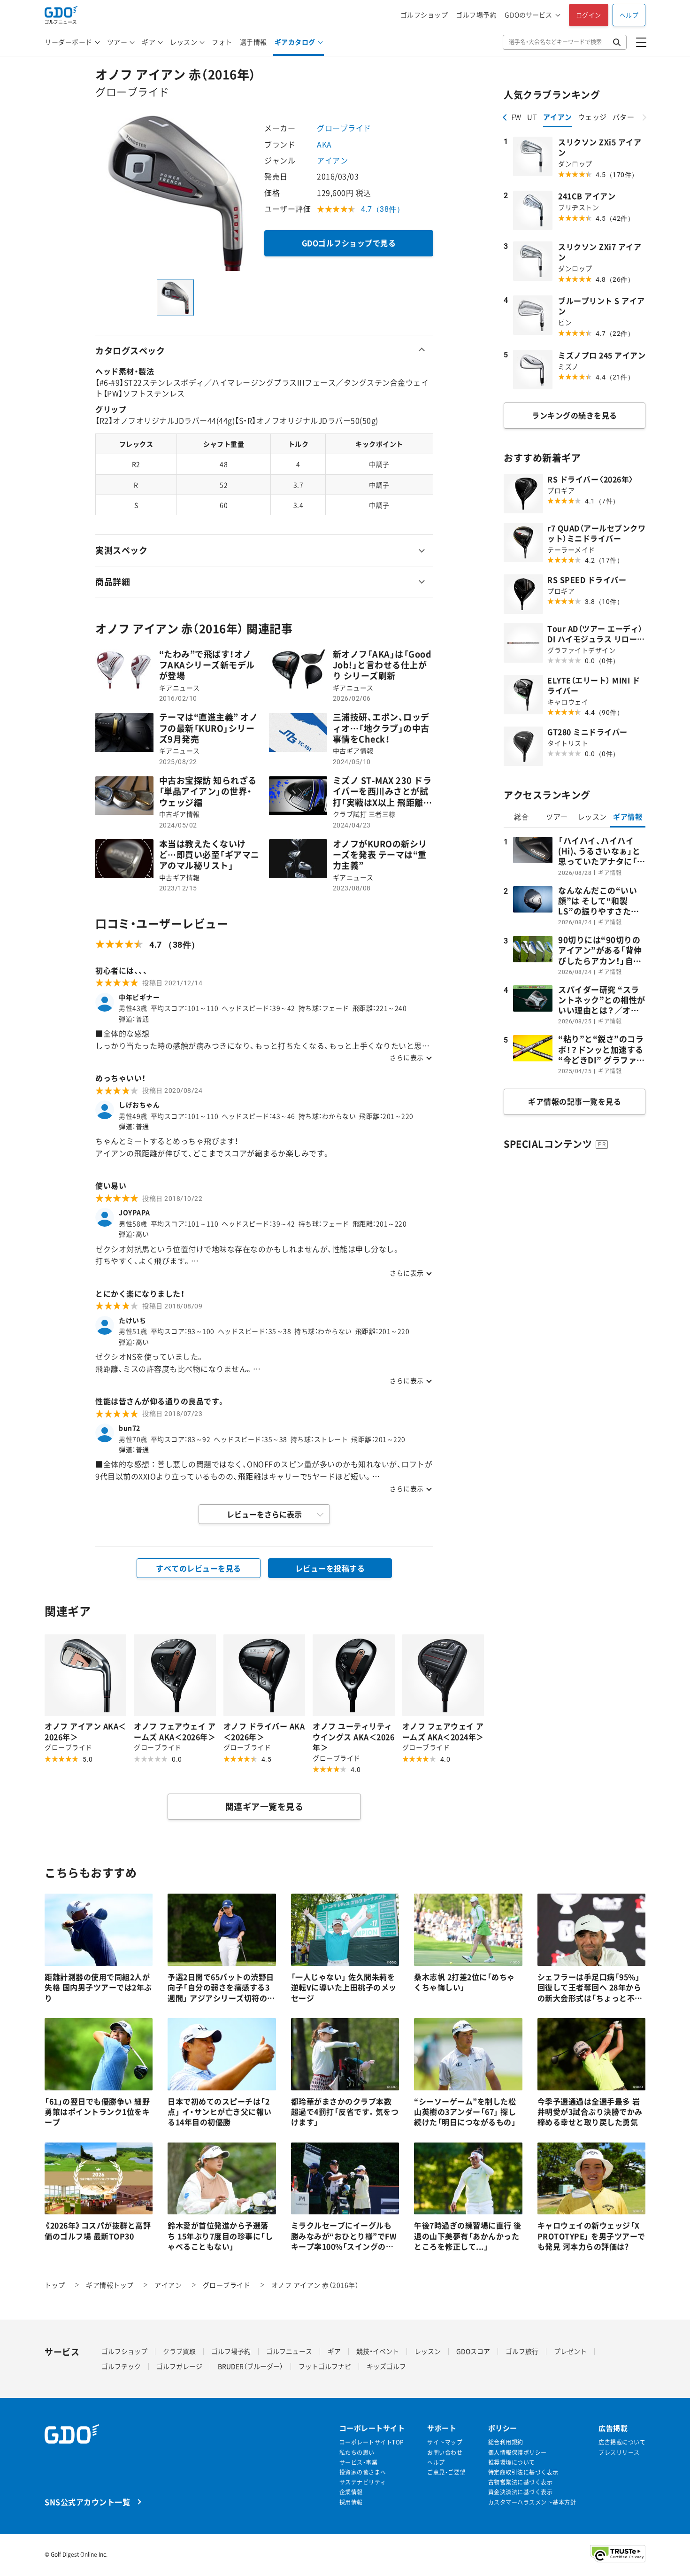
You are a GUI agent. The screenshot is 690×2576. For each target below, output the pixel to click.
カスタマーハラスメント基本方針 (532, 2503)
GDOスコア (473, 2351)
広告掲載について (622, 2442)
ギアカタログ (295, 42)
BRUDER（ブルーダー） (250, 2366)
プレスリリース (619, 2453)
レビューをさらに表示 (264, 1514)
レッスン (184, 42)
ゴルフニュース (289, 2351)
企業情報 (351, 2492)
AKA (324, 144)
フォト (222, 42)
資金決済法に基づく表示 (521, 2492)
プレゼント (570, 2351)
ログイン (589, 15)
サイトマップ (445, 2442)
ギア (149, 42)
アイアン (332, 160)
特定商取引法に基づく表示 (523, 2472)
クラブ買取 (179, 2351)
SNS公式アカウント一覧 (87, 2502)
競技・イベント (378, 2351)
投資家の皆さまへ (363, 2472)
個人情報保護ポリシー (517, 2453)
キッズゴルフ (386, 2366)
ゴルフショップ (424, 15)
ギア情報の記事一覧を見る (575, 1101)
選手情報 (253, 42)
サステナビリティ (363, 2482)
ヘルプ (629, 15)
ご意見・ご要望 (446, 2472)
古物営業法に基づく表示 (521, 2482)
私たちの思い (357, 2453)
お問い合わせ (445, 2453)
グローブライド (344, 128)
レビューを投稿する (330, 1568)
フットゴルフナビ (325, 2366)
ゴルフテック (121, 2366)
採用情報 (351, 2503)
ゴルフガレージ (179, 2366)
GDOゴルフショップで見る (349, 243)
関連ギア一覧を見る (264, 1806)
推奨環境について (512, 2463)
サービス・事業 (359, 2463)
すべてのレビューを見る (199, 1568)
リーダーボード (69, 42)
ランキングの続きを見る (575, 415)
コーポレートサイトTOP (372, 2442)
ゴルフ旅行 (522, 2351)
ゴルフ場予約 (476, 15)
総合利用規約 (506, 2442)
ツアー (117, 42)
